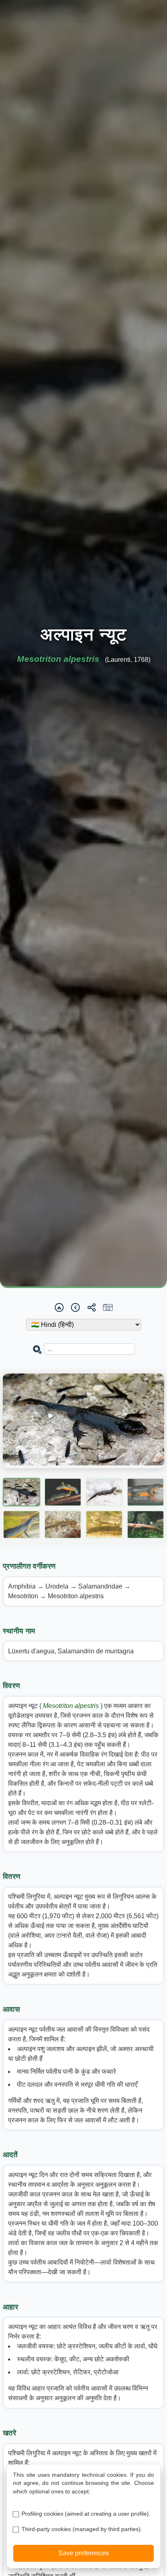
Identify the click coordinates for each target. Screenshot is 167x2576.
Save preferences (84, 2553)
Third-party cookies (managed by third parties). (82, 2529)
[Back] (75, 1307)
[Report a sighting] (108, 1307)
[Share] (92, 1307)
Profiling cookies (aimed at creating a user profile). (86, 2514)
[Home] (59, 1307)
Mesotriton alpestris (72, 1706)
